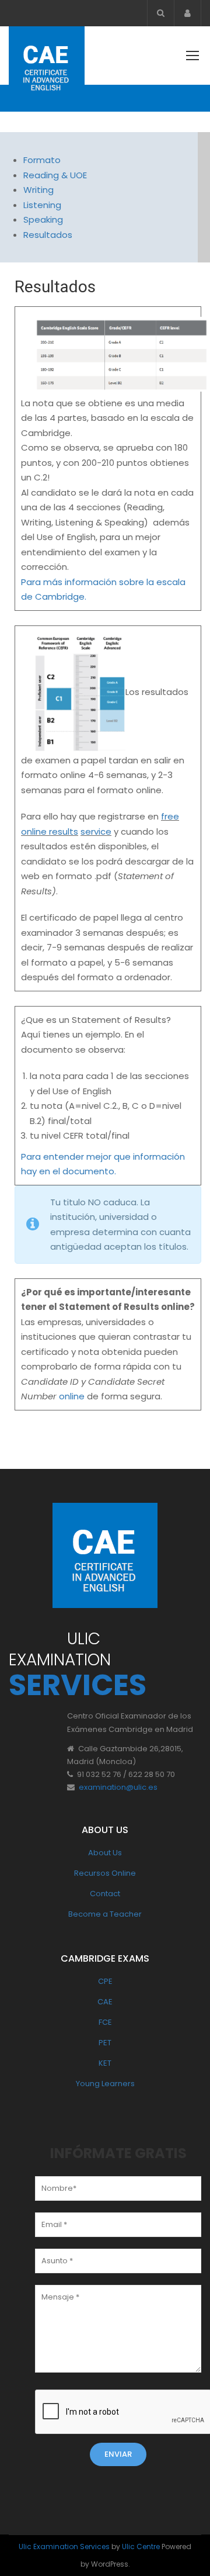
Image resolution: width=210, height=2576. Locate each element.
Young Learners (105, 2084)
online (72, 1396)
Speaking (43, 219)
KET (105, 2063)
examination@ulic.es (118, 1787)
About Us (105, 1853)
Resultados (48, 235)
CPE (105, 1981)
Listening (42, 205)
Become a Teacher (105, 1914)
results (64, 831)
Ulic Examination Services (64, 2546)
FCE (105, 2022)
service (96, 831)
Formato (42, 160)
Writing (38, 190)
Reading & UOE (55, 175)
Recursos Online (105, 1873)
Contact (105, 1894)
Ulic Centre (141, 2546)
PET (105, 2043)
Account (188, 13)
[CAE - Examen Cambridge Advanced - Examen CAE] (47, 67)
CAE (105, 2002)
